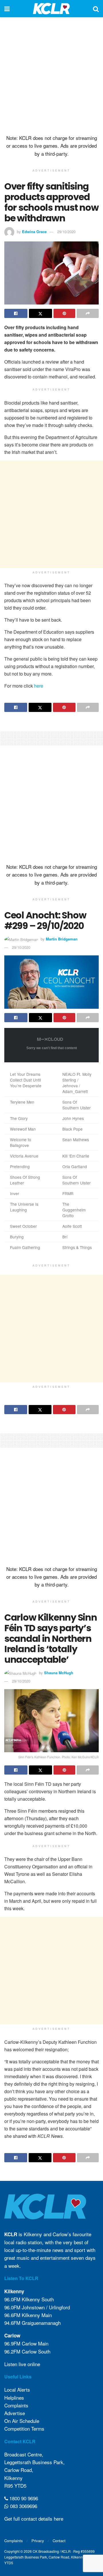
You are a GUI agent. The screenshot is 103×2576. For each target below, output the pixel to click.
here (39, 686)
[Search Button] (96, 9)
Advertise (15, 2413)
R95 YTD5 (15, 2486)
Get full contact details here (34, 2519)
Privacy (38, 2541)
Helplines (14, 2398)
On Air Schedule (22, 2421)
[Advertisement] (51, 75)
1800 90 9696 (23, 2498)
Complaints (16, 2405)
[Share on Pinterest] (65, 313)
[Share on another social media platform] (88, 313)
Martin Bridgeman (62, 939)
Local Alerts (17, 2389)
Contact (59, 2541)
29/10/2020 (66, 232)
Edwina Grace (34, 232)
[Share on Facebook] (16, 313)
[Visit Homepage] (51, 9)
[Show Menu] (7, 9)
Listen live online (22, 2364)
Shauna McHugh (59, 1673)
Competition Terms (24, 2428)
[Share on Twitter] (40, 313)
